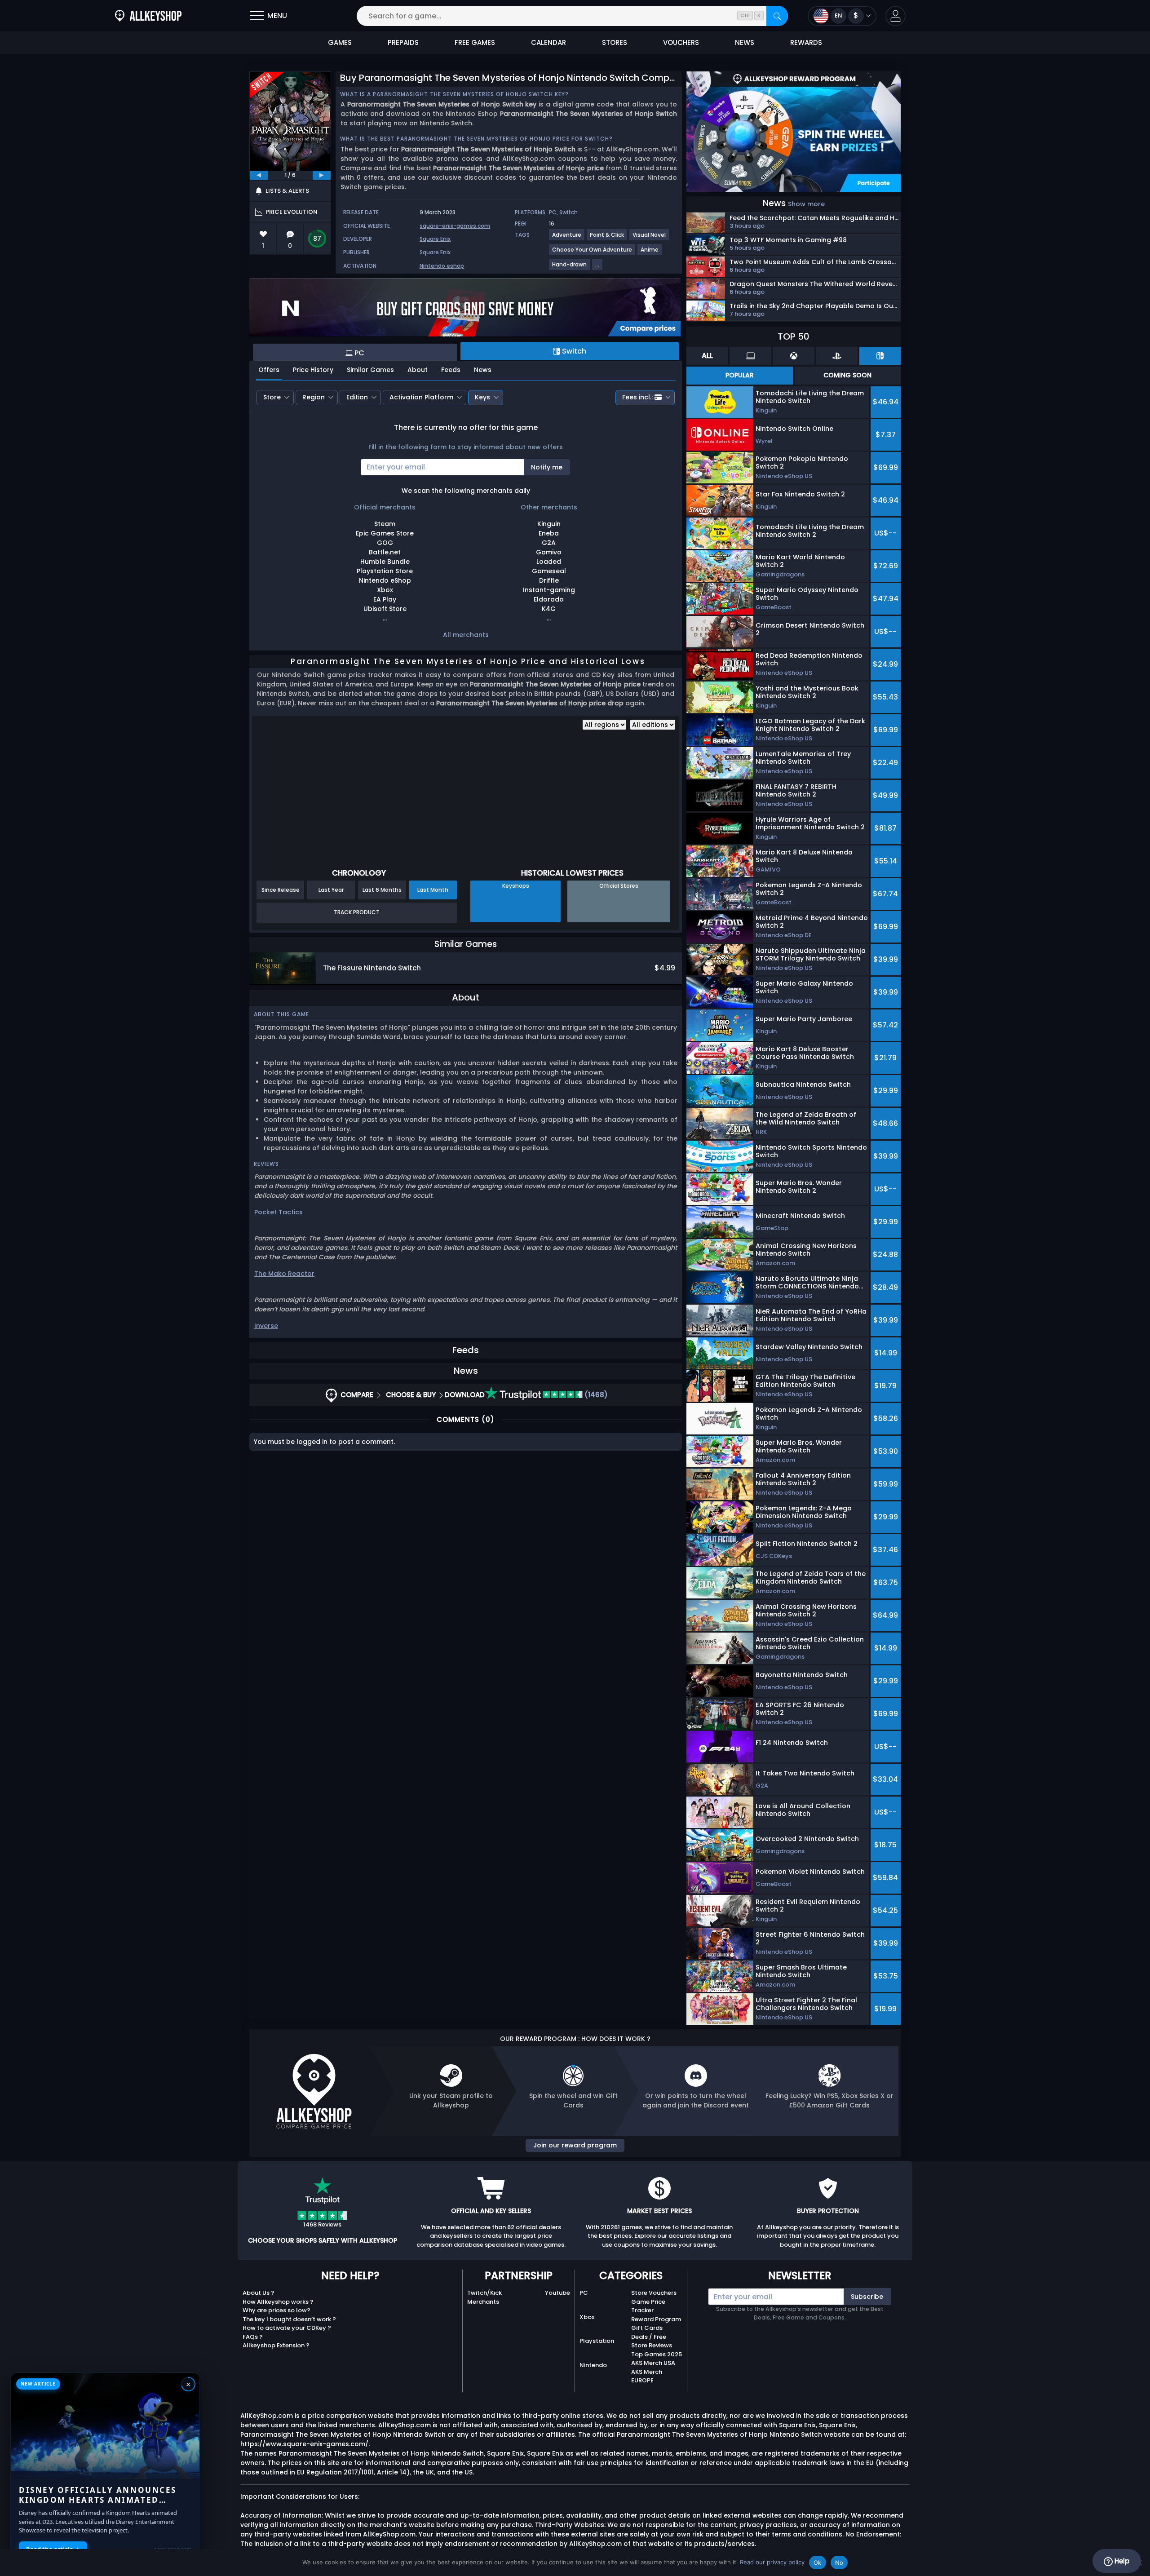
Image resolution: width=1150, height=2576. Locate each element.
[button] (896, 16)
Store (272, 397)
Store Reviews (652, 2345)
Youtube (557, 2293)
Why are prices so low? (276, 2310)
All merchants (466, 635)
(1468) (595, 1395)
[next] (322, 175)
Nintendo (593, 2365)
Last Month (433, 890)
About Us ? (259, 2293)
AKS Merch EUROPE (647, 2376)
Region (314, 397)
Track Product (357, 912)
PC (553, 212)
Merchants (483, 2302)
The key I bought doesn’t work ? (289, 2319)
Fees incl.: (637, 397)
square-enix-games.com (455, 226)
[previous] (259, 175)
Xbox (587, 2317)
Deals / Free (649, 2337)
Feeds (451, 370)
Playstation (597, 2341)
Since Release (281, 890)
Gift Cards (647, 2328)
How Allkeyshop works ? (278, 2302)
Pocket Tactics (279, 1212)
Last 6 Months (382, 890)
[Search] (777, 16)
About (418, 370)
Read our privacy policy (772, 2562)
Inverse (266, 1326)
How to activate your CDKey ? (287, 2328)
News (483, 370)
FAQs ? (253, 2337)
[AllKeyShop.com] (148, 16)
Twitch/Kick (484, 2293)
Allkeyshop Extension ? (276, 2345)
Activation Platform (421, 397)
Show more (806, 204)
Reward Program (656, 2319)
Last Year (331, 890)
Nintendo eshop (442, 266)
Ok (818, 2563)
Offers (269, 370)
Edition (357, 397)
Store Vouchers (654, 2293)
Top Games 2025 (657, 2354)
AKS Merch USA (653, 2363)
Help (1121, 2561)
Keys (482, 397)
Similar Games (370, 370)
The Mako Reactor (284, 1274)
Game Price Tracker (648, 2306)
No (839, 2563)
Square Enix (435, 239)
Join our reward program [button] (575, 2145)
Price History (313, 370)
